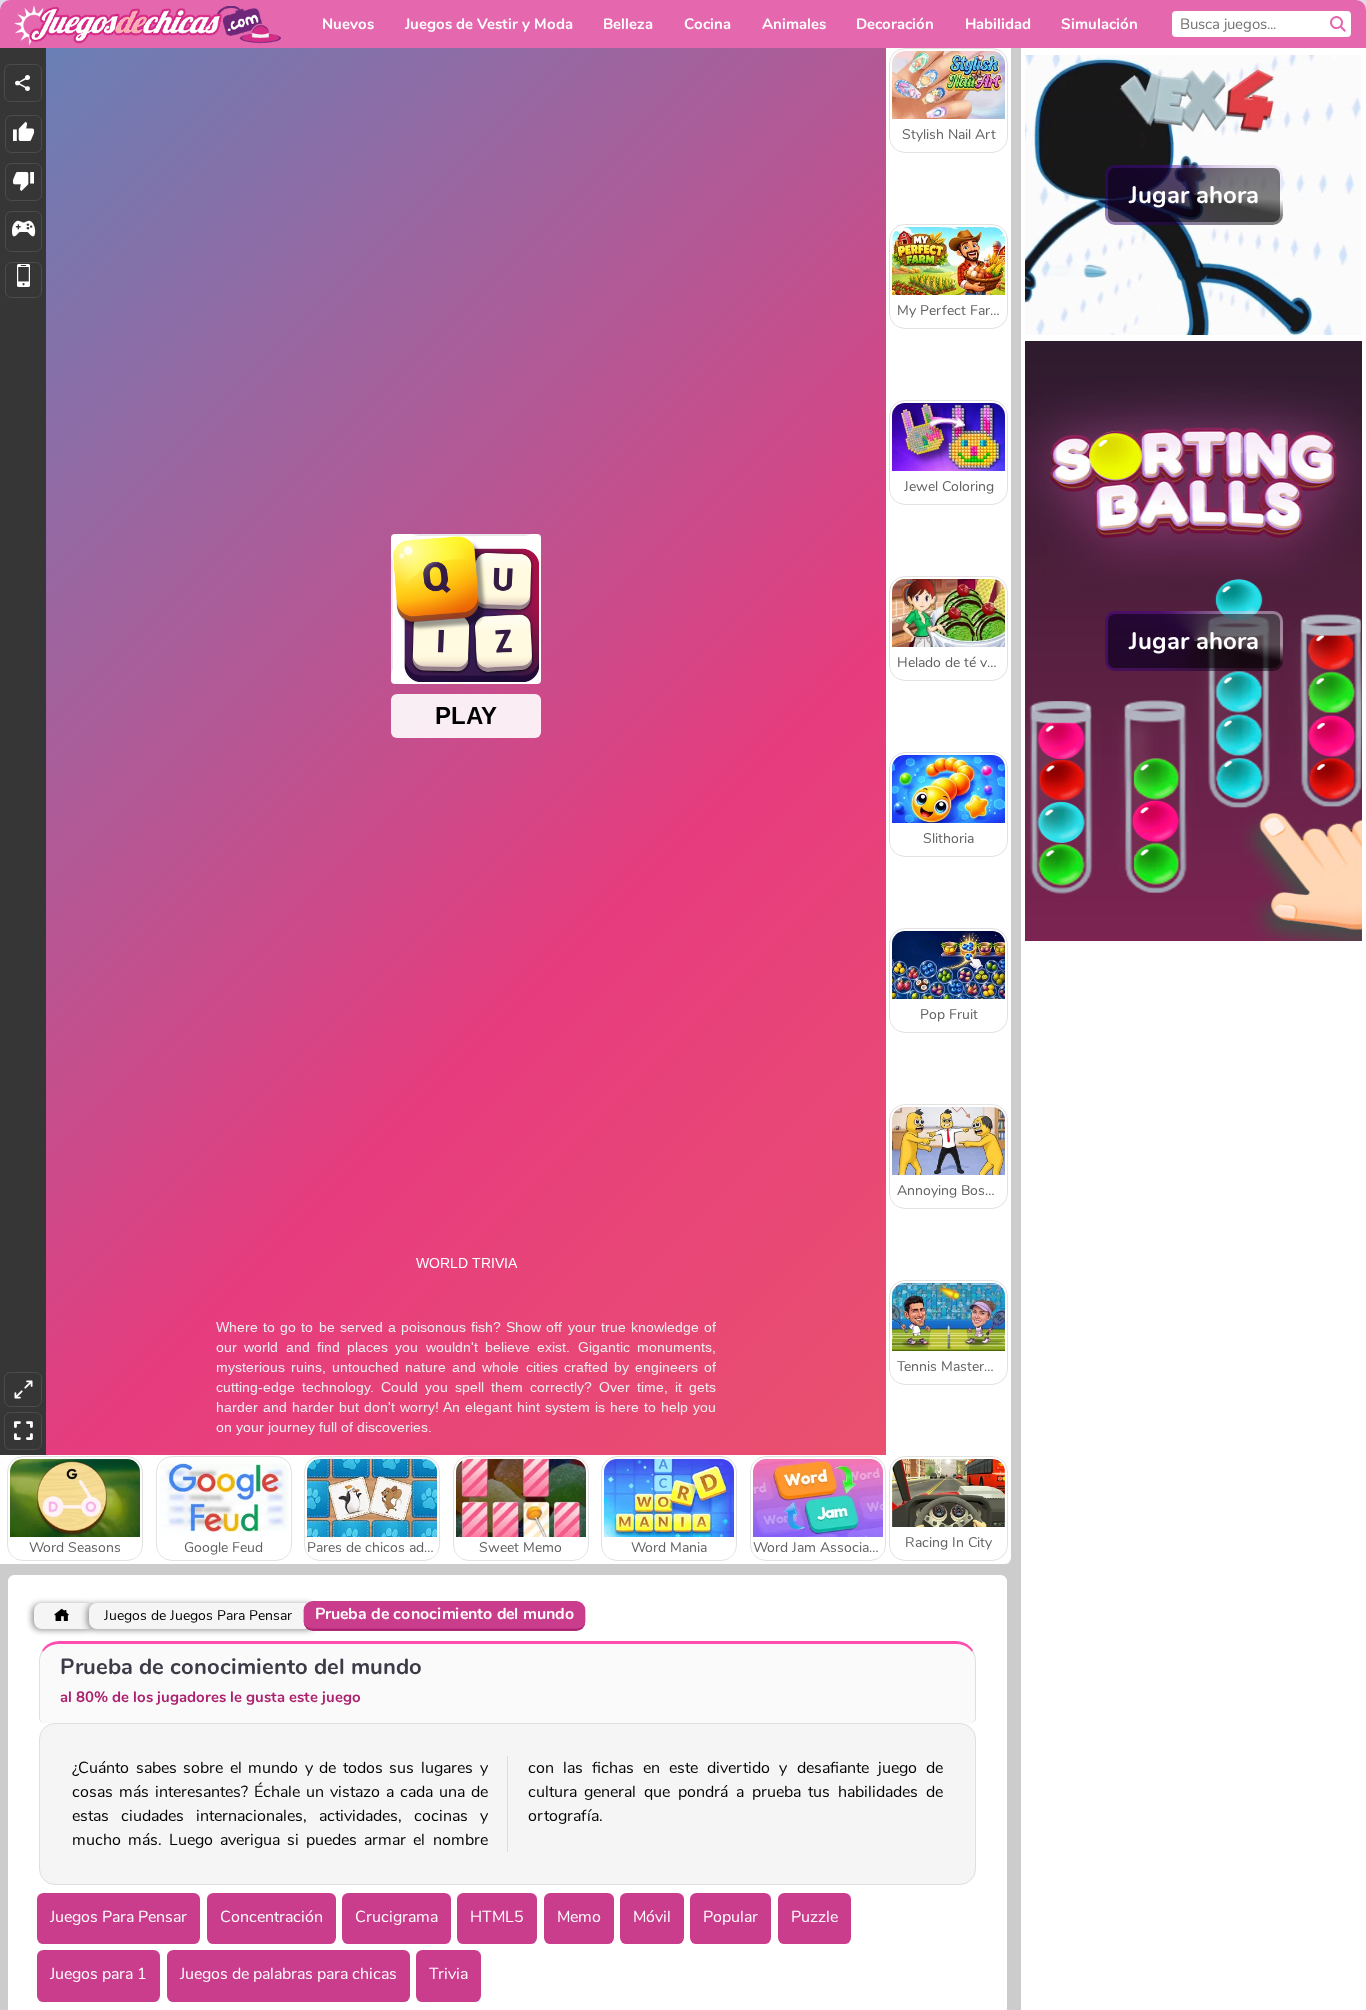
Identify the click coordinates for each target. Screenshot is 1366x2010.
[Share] (23, 83)
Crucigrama (396, 1917)
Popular (730, 1917)
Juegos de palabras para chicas (288, 1974)
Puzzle (814, 1917)
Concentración (271, 1917)
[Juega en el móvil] (23, 280)
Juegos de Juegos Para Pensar (198, 1615)
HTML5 (497, 1917)
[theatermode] (23, 1389)
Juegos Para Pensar (118, 1917)
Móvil (652, 1917)
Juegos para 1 (98, 1974)
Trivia (448, 1974)
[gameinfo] (23, 231)
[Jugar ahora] (1193, 330)
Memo (579, 1917)
